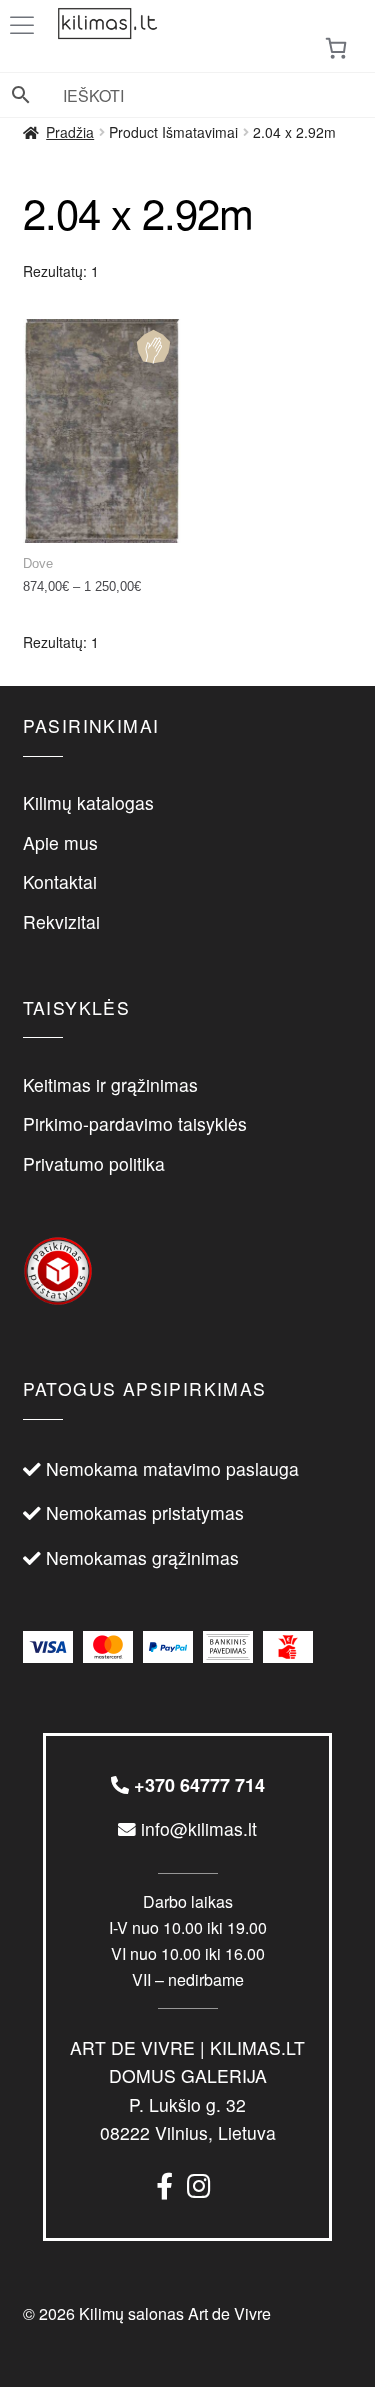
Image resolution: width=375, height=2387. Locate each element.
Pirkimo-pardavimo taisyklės (135, 1123)
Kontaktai (60, 881)
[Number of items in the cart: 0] (336, 48)
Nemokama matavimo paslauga (172, 1468)
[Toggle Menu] (26, 25)
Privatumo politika (94, 1163)
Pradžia (70, 132)
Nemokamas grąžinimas (142, 1557)
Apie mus (60, 842)
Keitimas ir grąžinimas (110, 1084)
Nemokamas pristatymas (145, 1512)
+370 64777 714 (197, 1785)
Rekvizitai (61, 921)
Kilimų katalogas (88, 802)
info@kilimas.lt (196, 1828)
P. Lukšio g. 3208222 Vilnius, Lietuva (187, 2090)
